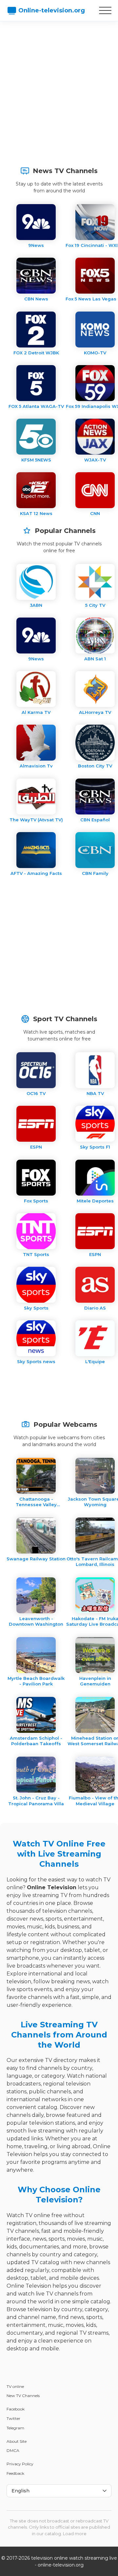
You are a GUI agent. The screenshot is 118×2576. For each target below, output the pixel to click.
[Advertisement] (59, 90)
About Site (17, 2441)
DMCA (13, 2450)
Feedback (15, 2473)
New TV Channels (23, 2396)
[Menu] (105, 10)
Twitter (13, 2418)
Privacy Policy (20, 2464)
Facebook (16, 2409)
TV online (15, 2386)
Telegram (15, 2428)
